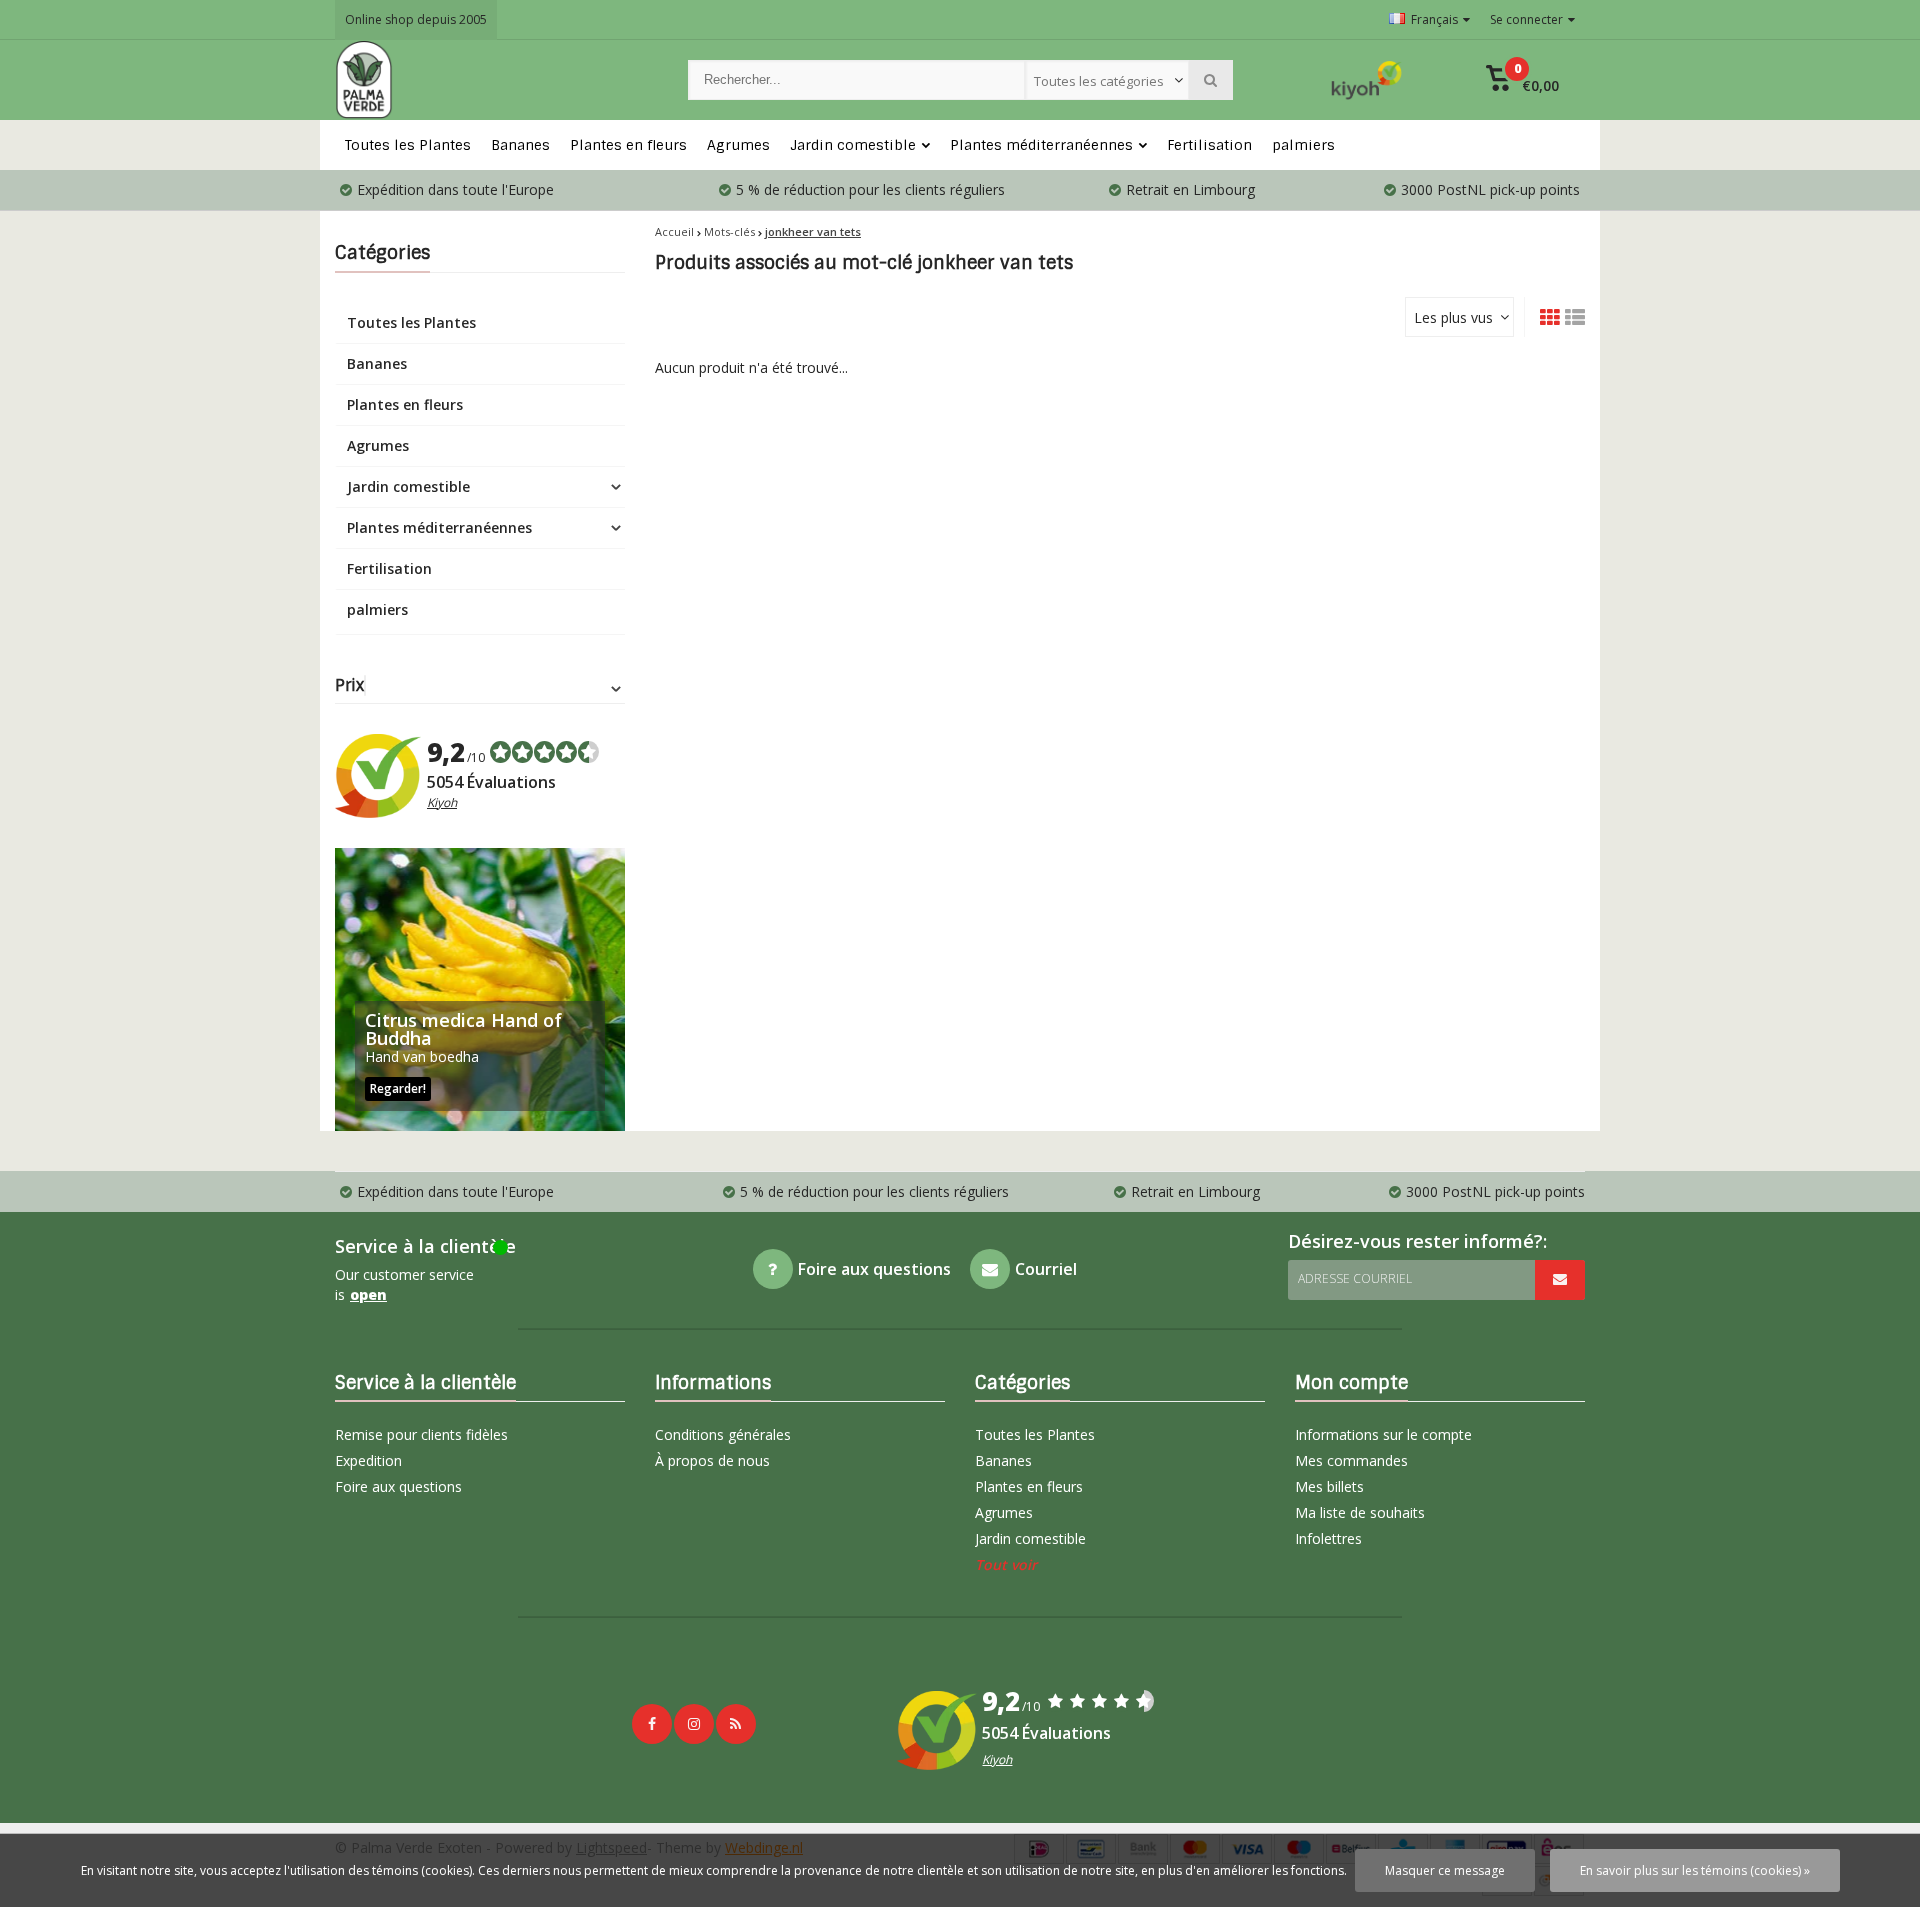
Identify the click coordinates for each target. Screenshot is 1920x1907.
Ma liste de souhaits (1360, 1512)
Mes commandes (1351, 1460)
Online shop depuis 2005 (416, 19)
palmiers (1303, 145)
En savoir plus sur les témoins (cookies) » (1695, 1870)
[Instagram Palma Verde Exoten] (694, 1724)
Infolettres (1328, 1538)
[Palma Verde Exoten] (491, 80)
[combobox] (1107, 80)
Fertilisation (1209, 145)
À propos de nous (712, 1460)
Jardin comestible (853, 145)
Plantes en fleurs (628, 145)
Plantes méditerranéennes (1041, 145)
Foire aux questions (398, 1486)
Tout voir (1006, 1564)
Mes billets (1329, 1486)
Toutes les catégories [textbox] (1099, 81)
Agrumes (738, 145)
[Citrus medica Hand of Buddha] (480, 989)
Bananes (520, 145)
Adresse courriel (1355, 1278)
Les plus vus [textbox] (1453, 317)
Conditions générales (723, 1434)
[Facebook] (652, 1724)
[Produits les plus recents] (736, 1724)
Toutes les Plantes (408, 145)
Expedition (368, 1460)
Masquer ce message (1445, 1870)
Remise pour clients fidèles (421, 1434)
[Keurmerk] (1367, 80)
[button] (1522, 80)
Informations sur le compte (1383, 1434)
